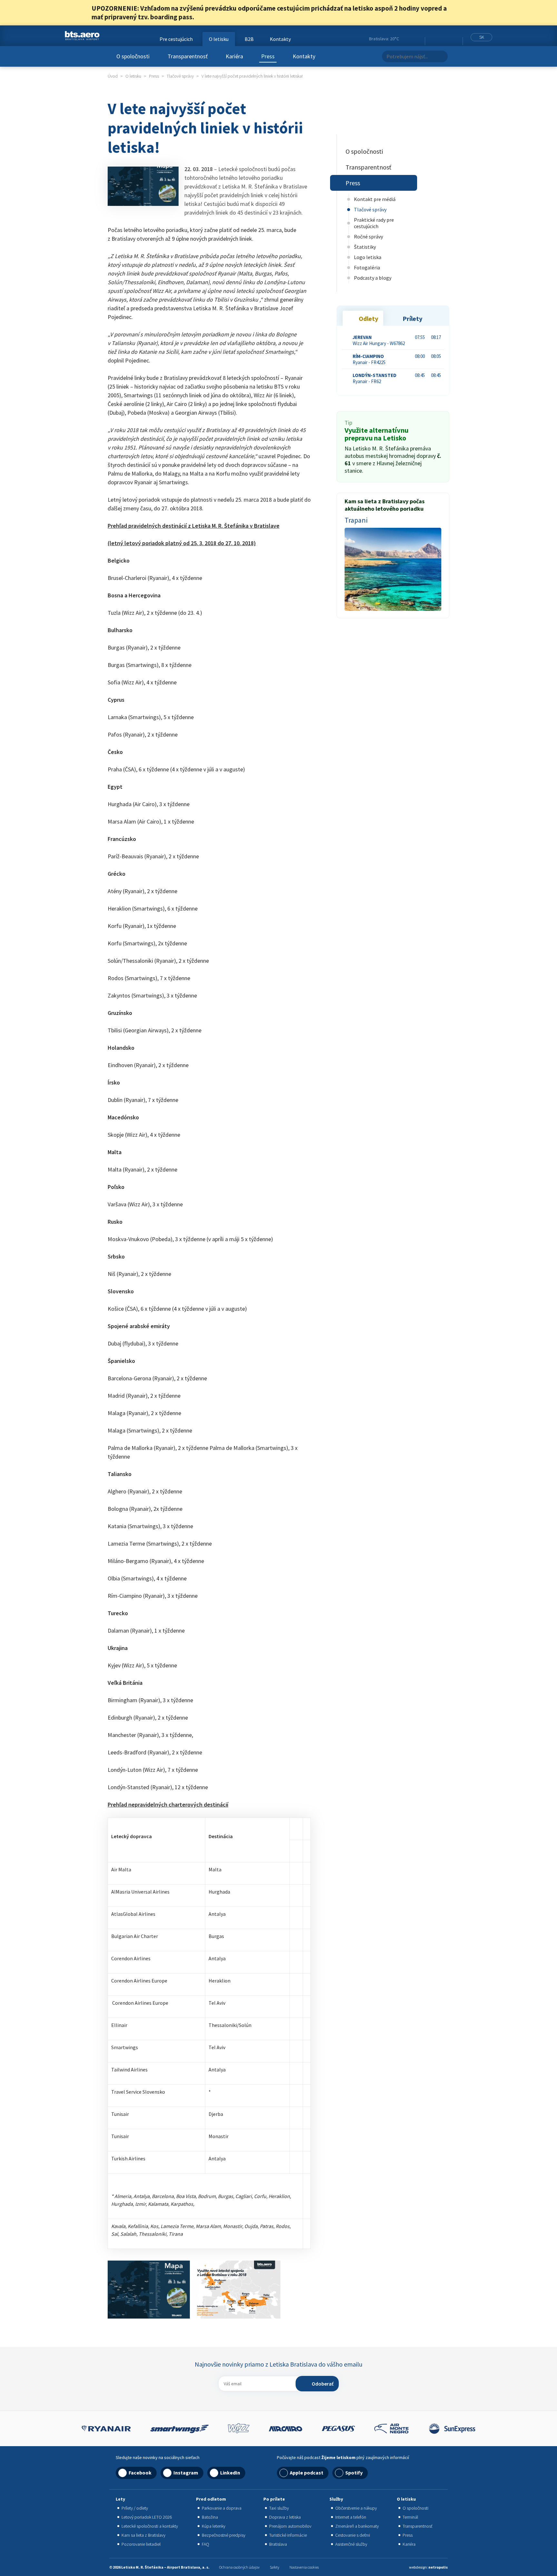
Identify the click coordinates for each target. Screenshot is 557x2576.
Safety (274, 2567)
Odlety (368, 318)
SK (482, 37)
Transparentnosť (188, 56)
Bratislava (278, 2544)
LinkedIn (447, 39)
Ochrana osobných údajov (239, 2567)
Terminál (410, 2517)
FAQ (205, 2544)
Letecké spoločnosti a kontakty (150, 2526)
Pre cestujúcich (176, 39)
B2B (249, 39)
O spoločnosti (133, 56)
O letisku (219, 39)
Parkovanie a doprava (222, 2508)
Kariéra (234, 56)
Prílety (412, 318)
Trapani (356, 520)
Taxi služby (279, 2508)
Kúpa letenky (214, 2526)
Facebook (431, 39)
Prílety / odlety (135, 2508)
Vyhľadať (441, 56)
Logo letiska (368, 257)
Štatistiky (365, 247)
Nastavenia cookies (304, 2567)
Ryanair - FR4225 (369, 359)
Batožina (210, 2517)
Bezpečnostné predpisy (224, 2535)
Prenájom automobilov (290, 2526)
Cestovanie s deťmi (353, 2535)
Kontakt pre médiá (375, 199)
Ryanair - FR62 (375, 378)
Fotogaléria (367, 267)
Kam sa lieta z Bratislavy (143, 2535)
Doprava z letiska (285, 2517)
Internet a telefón (351, 2517)
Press (268, 56)
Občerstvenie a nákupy (356, 2508)
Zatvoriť (462, 13)
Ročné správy (368, 236)
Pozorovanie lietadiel (141, 2544)
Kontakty (304, 56)
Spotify (354, 2473)
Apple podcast (307, 2473)
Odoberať (323, 2384)
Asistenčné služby (351, 2544)
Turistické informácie (288, 2535)
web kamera (417, 39)
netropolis (438, 2567)
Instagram (439, 39)
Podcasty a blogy (373, 278)
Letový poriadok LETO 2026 (147, 2517)
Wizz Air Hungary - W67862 (379, 340)
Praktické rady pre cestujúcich (374, 223)
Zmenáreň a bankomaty (357, 2526)
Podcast (456, 39)
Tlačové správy (370, 209)
